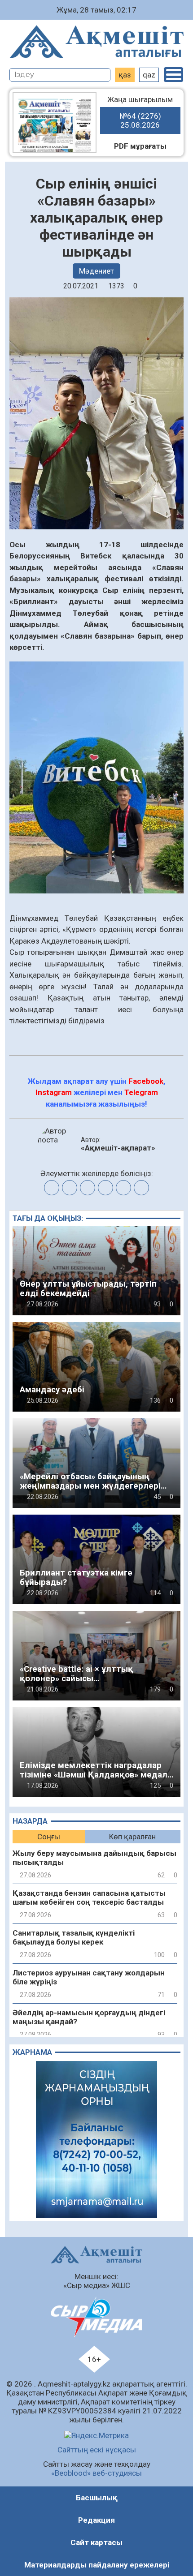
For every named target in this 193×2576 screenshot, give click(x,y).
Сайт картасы (96, 2542)
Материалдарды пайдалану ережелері (97, 2565)
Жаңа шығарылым (140, 112)
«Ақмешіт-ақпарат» (118, 1148)
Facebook (146, 1081)
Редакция (96, 2520)
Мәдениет (96, 271)
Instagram (54, 1092)
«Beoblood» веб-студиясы (96, 2473)
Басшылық (97, 2498)
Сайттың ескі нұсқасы (97, 2450)
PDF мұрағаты (140, 146)
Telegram (141, 1092)
